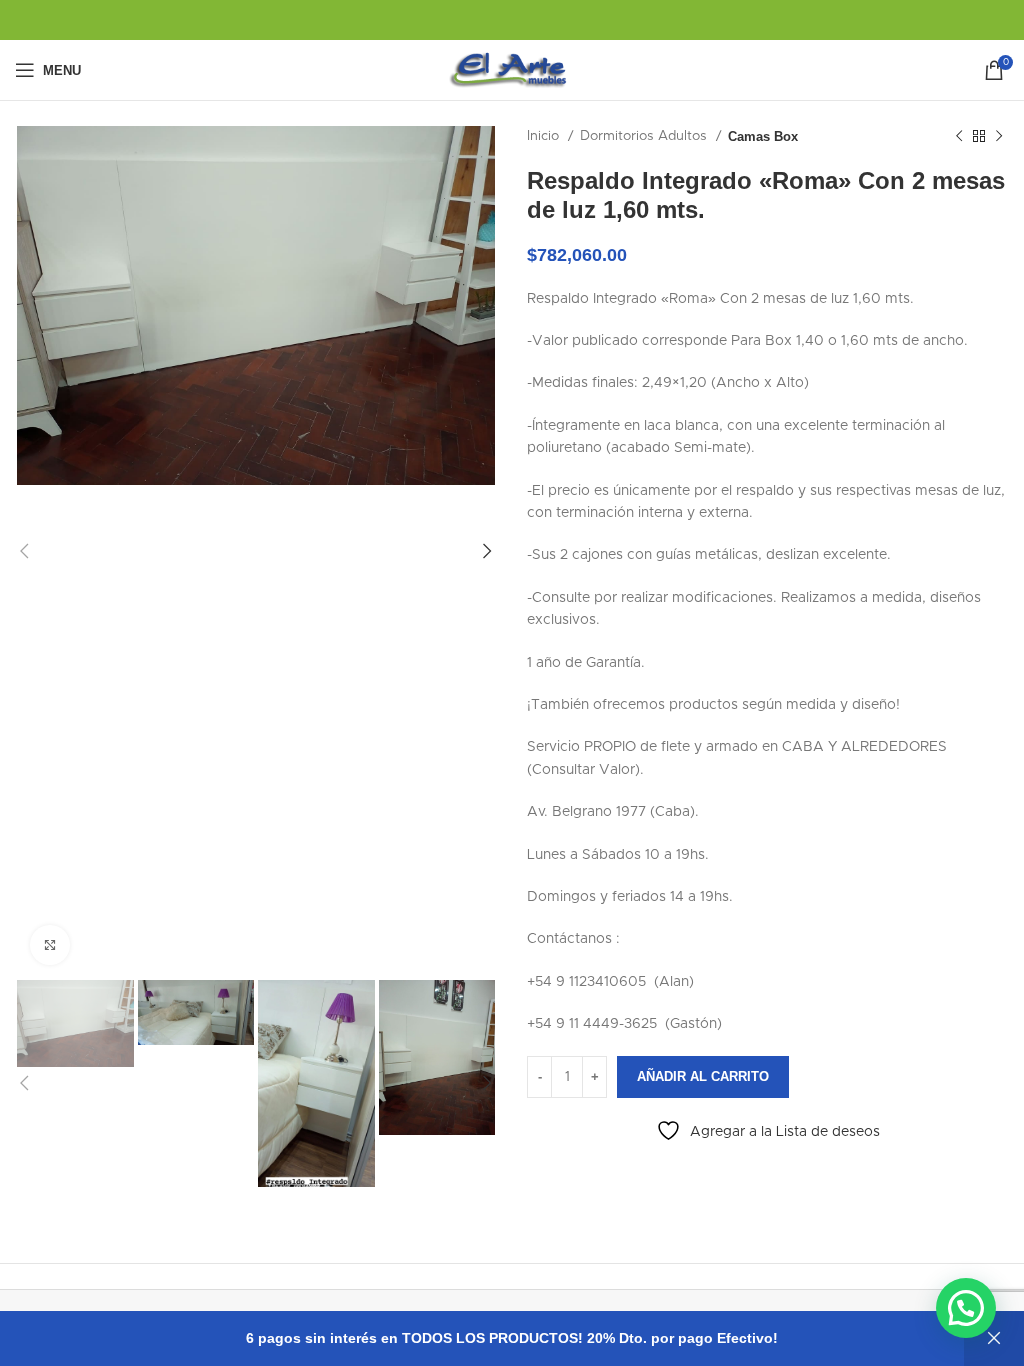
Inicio (545, 136)
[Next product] (999, 137)
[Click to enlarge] (50, 945)
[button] (966, 1308)
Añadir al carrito (703, 1076)
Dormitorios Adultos (645, 136)
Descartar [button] (994, 1338)
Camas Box (763, 136)
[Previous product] (959, 137)
